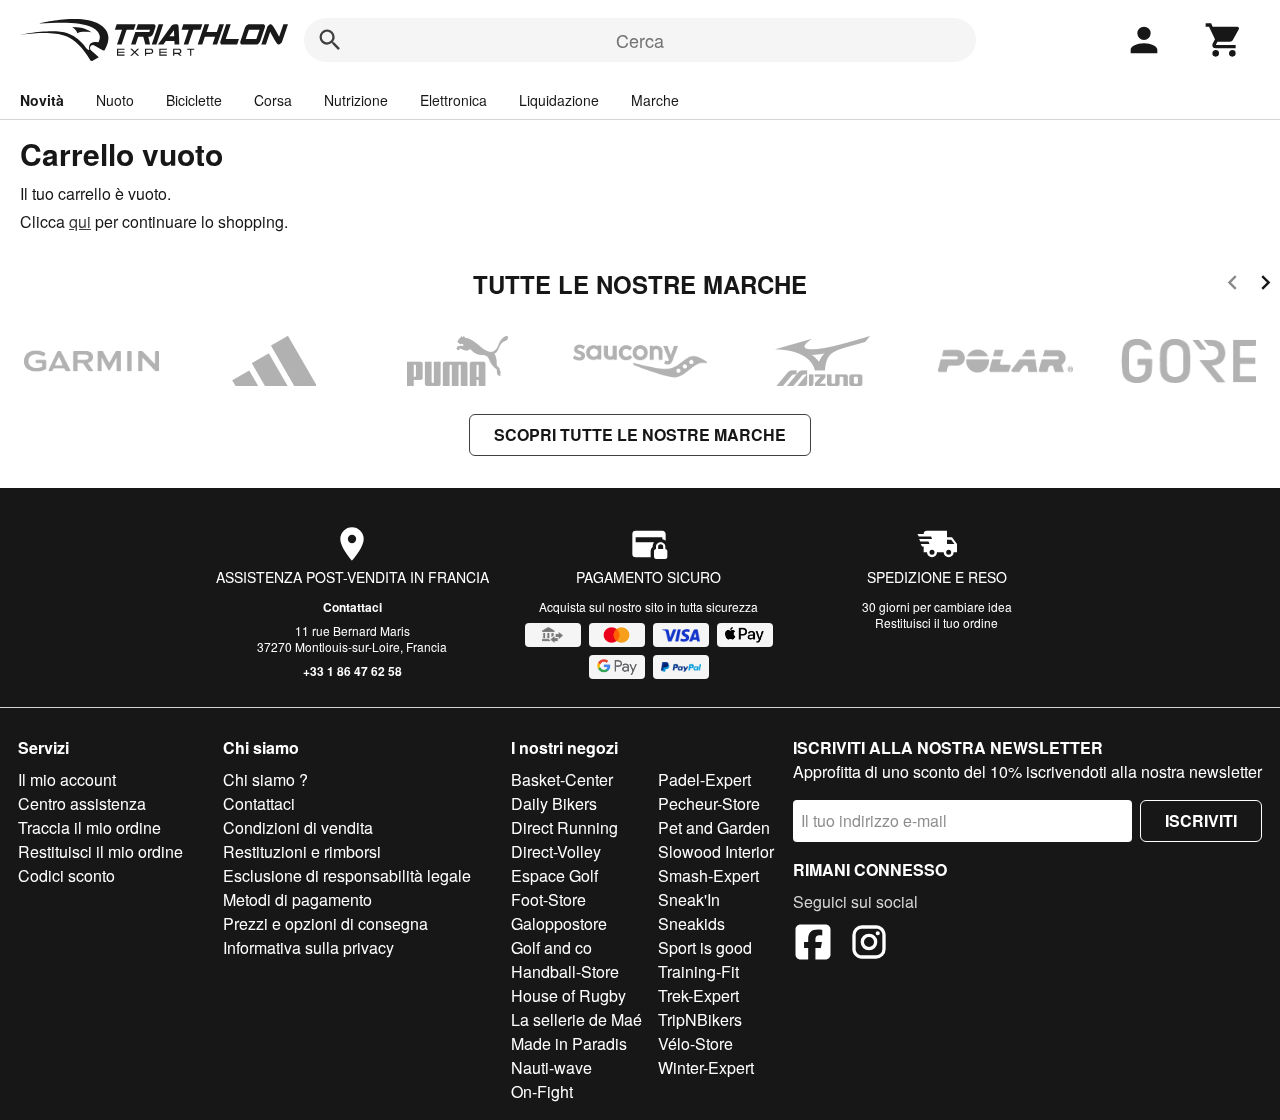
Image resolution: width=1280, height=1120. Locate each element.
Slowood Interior (716, 851)
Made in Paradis (569, 1043)
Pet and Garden (714, 827)
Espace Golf (554, 875)
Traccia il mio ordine (89, 827)
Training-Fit (698, 971)
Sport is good (705, 947)
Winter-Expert (706, 1067)
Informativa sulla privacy (308, 947)
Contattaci (352, 607)
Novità (42, 100)
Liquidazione (559, 100)
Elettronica (453, 100)
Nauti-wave (551, 1067)
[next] (1265, 285)
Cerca (640, 40)
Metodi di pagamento (297, 899)
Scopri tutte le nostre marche (640, 434)
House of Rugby (568, 995)
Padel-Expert (704, 779)
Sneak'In (689, 899)
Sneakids (691, 923)
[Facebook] (813, 945)
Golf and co (551, 947)
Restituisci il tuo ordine (936, 622)
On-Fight (542, 1091)
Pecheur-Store (709, 803)
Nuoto (115, 100)
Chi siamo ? (265, 779)
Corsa (273, 100)
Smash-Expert (708, 875)
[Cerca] (330, 40)
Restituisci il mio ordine (100, 851)
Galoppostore (559, 923)
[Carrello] (1224, 40)
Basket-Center (562, 779)
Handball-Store (565, 971)
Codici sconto (66, 875)
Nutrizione (356, 100)
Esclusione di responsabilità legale (347, 875)
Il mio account (67, 779)
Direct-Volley (556, 851)
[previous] (1232, 285)
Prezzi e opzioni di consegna (325, 923)
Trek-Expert (698, 995)
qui (80, 221)
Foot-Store (548, 899)
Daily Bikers (554, 803)
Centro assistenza (82, 803)
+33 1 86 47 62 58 (352, 671)
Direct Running (564, 827)
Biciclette (194, 100)
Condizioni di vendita (298, 827)
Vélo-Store (695, 1043)
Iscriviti (1201, 820)
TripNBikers (700, 1019)
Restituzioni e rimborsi (302, 851)
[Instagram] (869, 945)
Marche (655, 100)
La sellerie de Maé (576, 1019)
